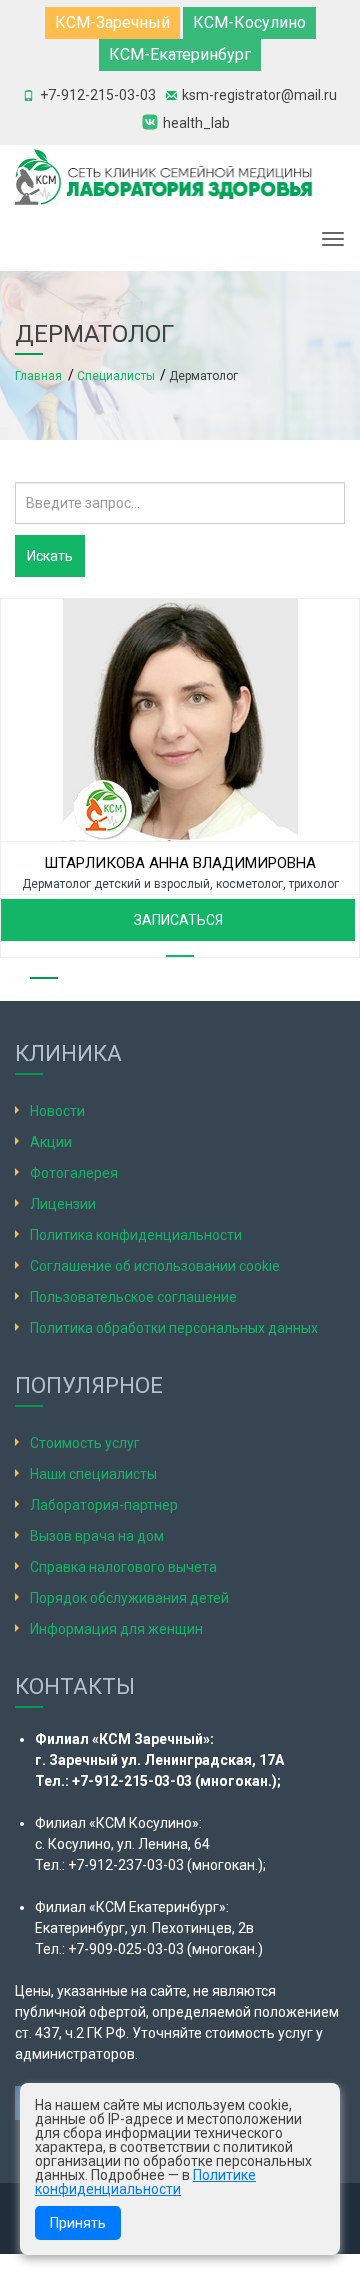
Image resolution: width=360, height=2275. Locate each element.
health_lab (196, 122)
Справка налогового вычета (123, 1567)
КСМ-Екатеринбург (180, 54)
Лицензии (63, 1204)
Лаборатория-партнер (104, 1505)
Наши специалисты (93, 1474)
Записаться (178, 920)
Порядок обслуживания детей (129, 1598)
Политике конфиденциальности (145, 2182)
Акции (51, 1142)
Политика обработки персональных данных (174, 1328)
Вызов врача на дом (97, 1536)
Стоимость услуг (85, 1443)
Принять (78, 2223)
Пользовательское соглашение (133, 1297)
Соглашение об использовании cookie (155, 1266)
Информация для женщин (116, 1629)
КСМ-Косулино (249, 22)
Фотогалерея (74, 1173)
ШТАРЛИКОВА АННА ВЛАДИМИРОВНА (180, 863)
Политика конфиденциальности (136, 1235)
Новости (57, 1111)
